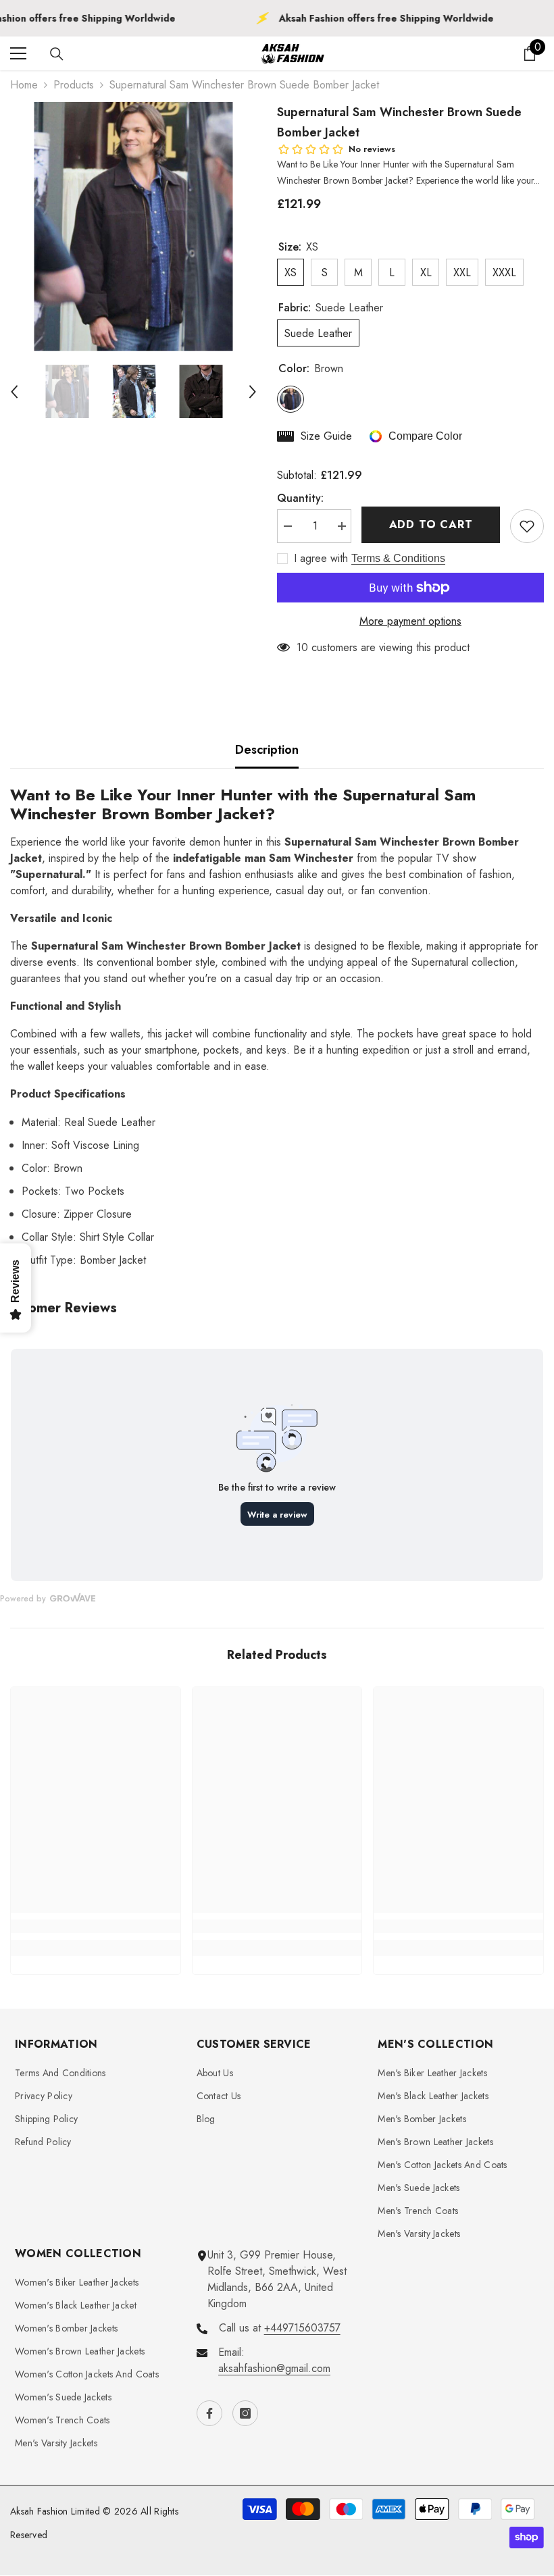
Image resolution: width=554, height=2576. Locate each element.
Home (24, 85)
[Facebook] (209, 2413)
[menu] (18, 53)
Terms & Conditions (398, 558)
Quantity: (300, 498)
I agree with (321, 559)
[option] (133, 227)
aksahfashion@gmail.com (274, 2368)
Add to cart (434, 524)
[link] (96, 1926)
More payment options (410, 621)
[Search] (57, 54)
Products (74, 85)
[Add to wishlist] (527, 526)
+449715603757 (302, 2328)
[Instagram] (245, 2413)
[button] (14, 392)
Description (267, 750)
